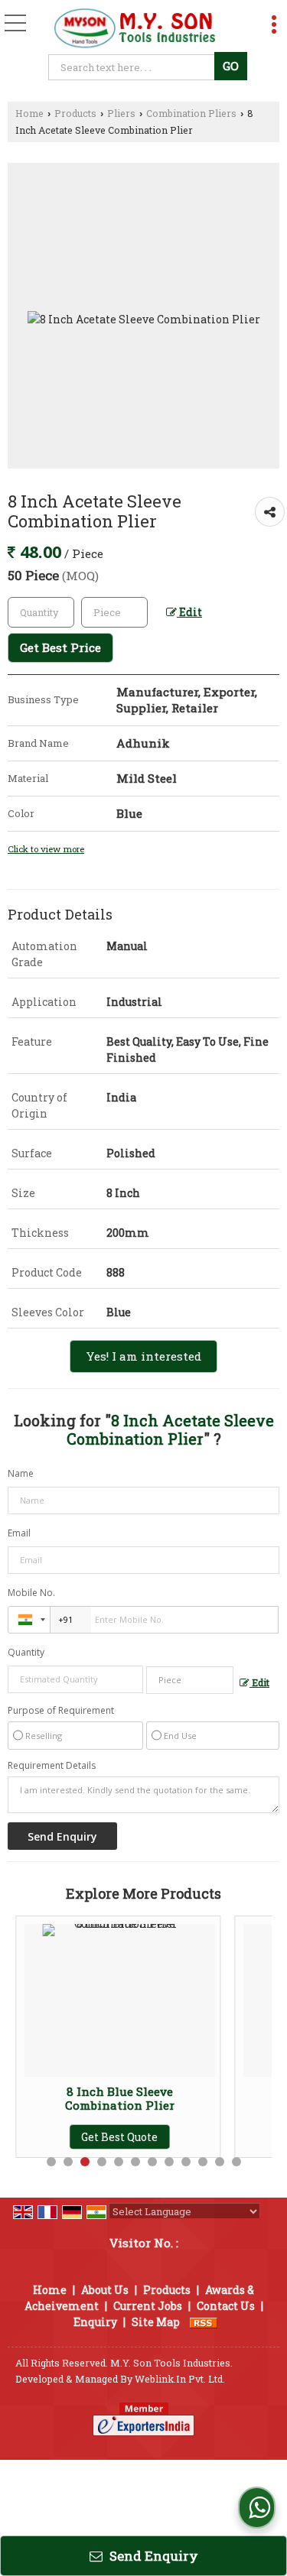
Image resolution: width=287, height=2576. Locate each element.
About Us (105, 2290)
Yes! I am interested (143, 1356)
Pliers (121, 113)
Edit (189, 612)
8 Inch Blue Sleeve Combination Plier (63, 2098)
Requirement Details (52, 1766)
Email (19, 1533)
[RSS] (204, 2322)
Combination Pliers (191, 113)
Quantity (26, 1652)
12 (236, 2162)
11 (220, 2162)
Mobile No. (31, 1593)
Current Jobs (148, 2306)
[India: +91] (29, 1620)
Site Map (156, 2322)
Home (29, 113)
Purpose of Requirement (61, 1711)
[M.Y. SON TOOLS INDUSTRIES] (135, 29)
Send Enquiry (152, 2556)
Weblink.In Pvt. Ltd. (180, 2379)
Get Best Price (60, 647)
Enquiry (95, 2322)
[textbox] (134, 67)
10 (203, 2162)
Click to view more (46, 849)
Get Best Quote (63, 2137)
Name (21, 1473)
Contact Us (226, 2306)
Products (75, 113)
